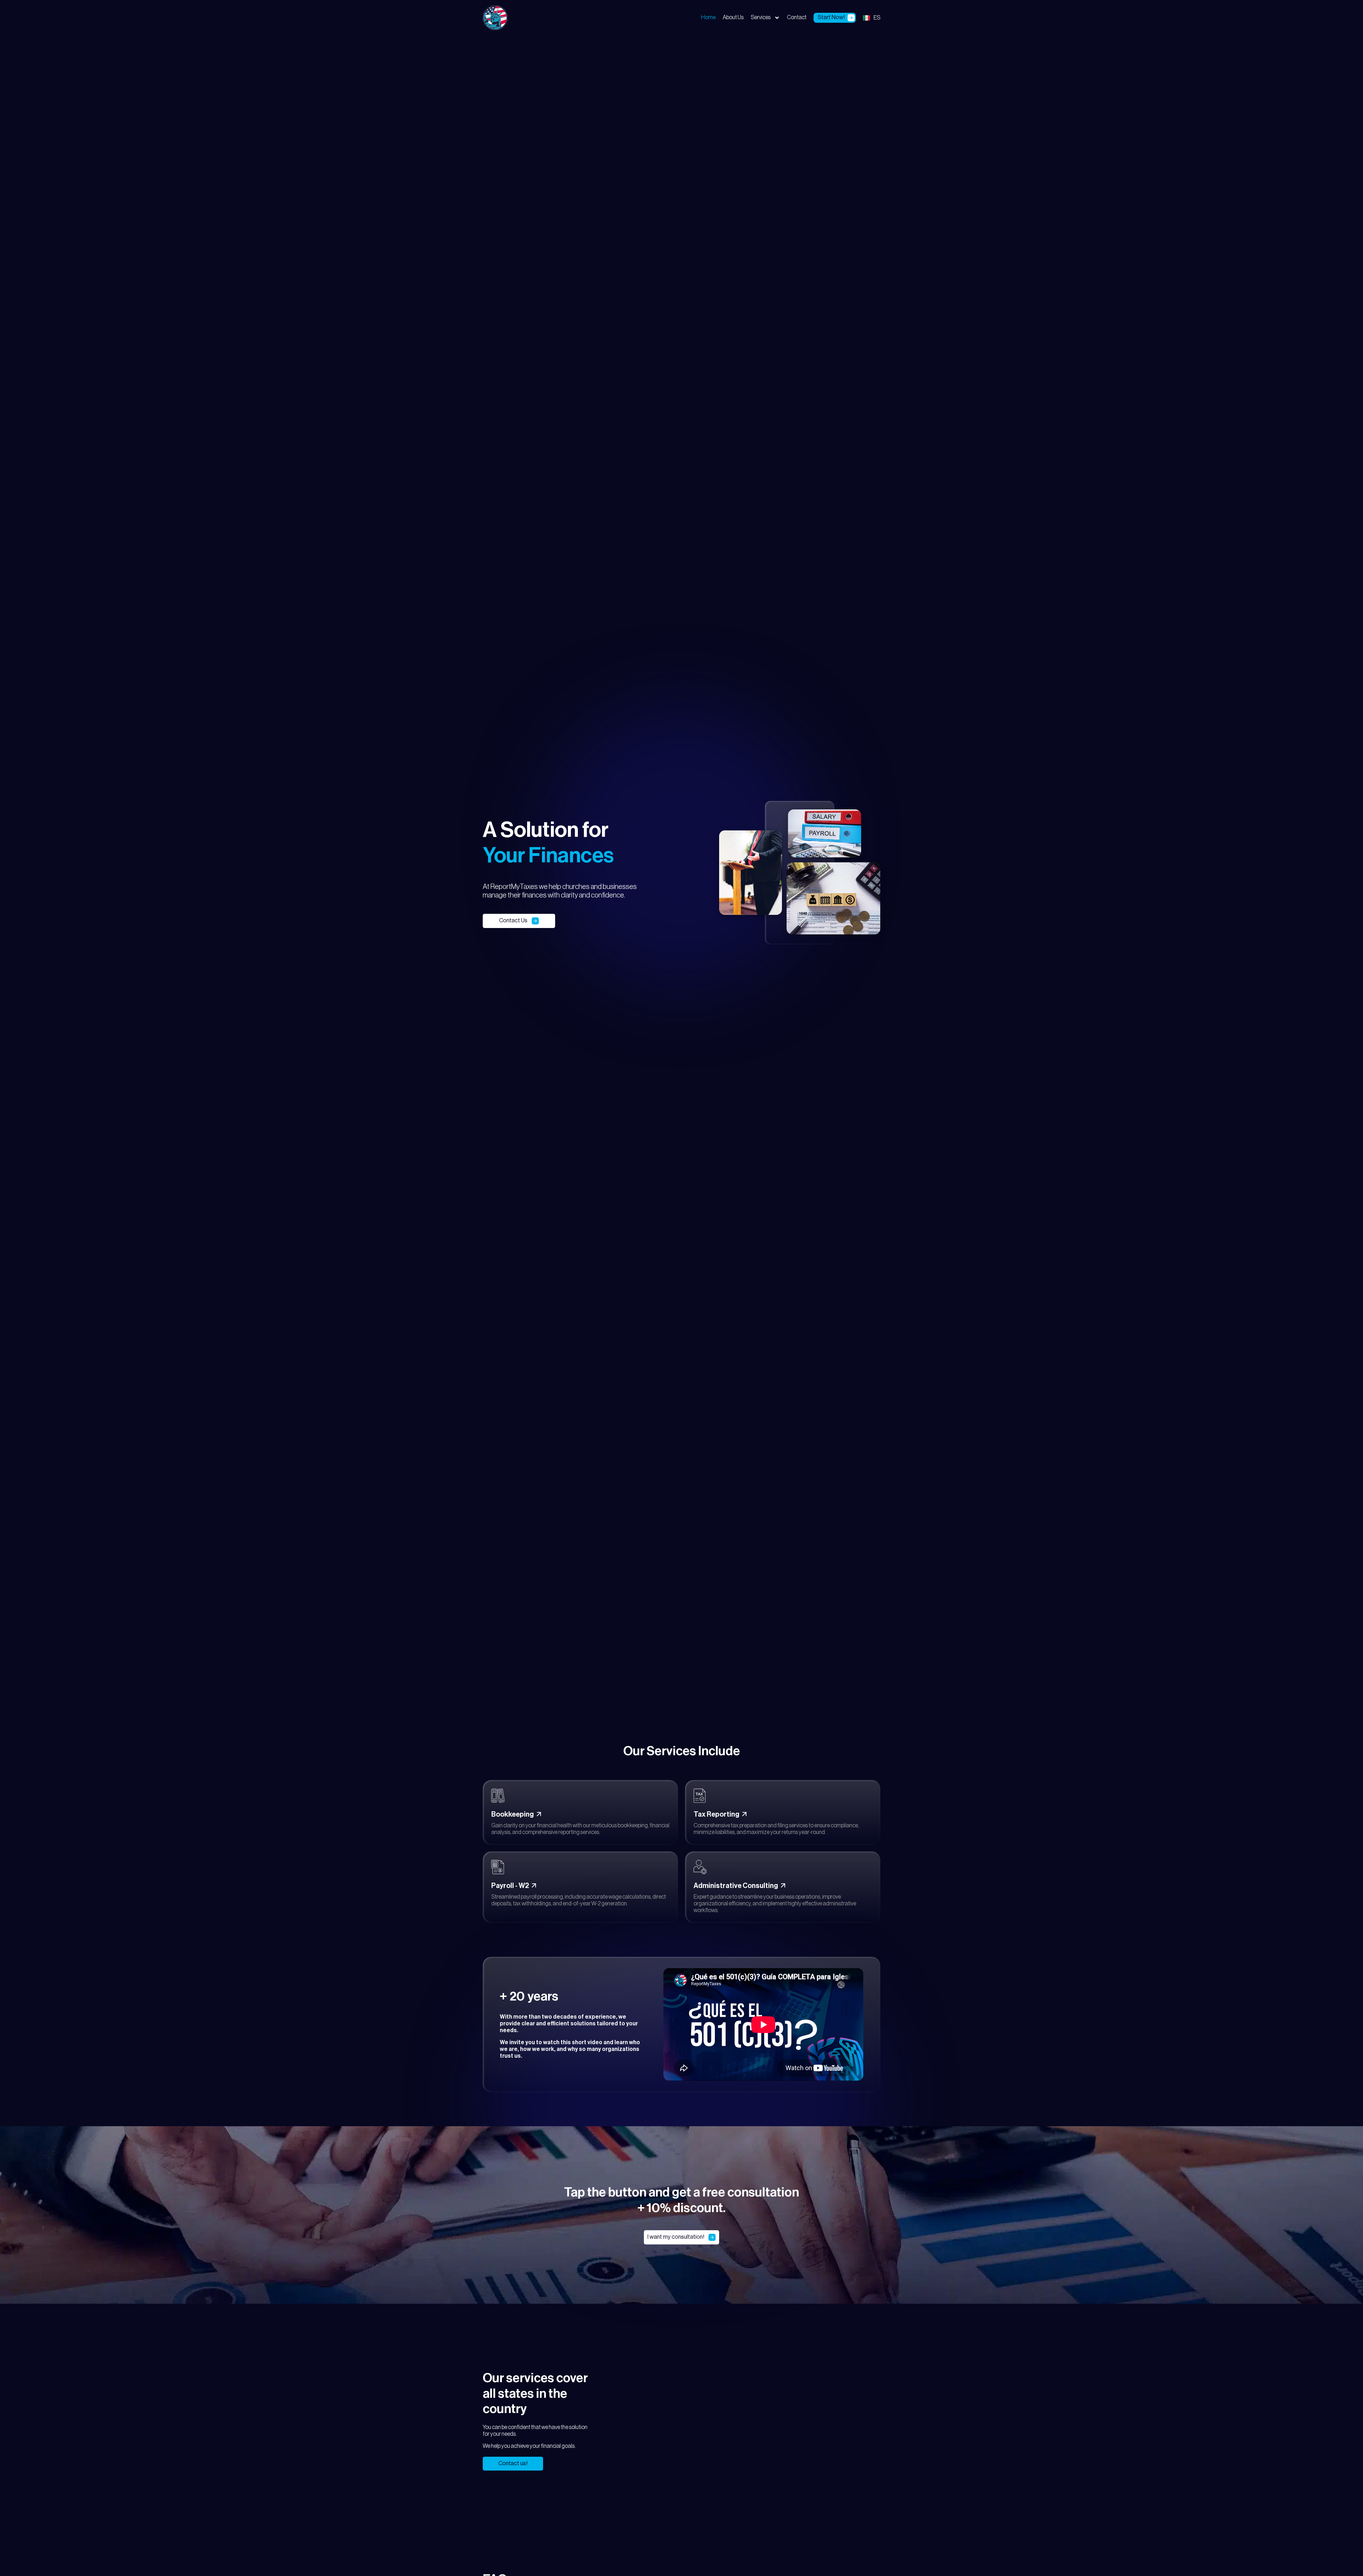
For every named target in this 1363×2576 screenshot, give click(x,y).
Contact (797, 17)
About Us (733, 17)
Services (761, 17)
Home (708, 17)
